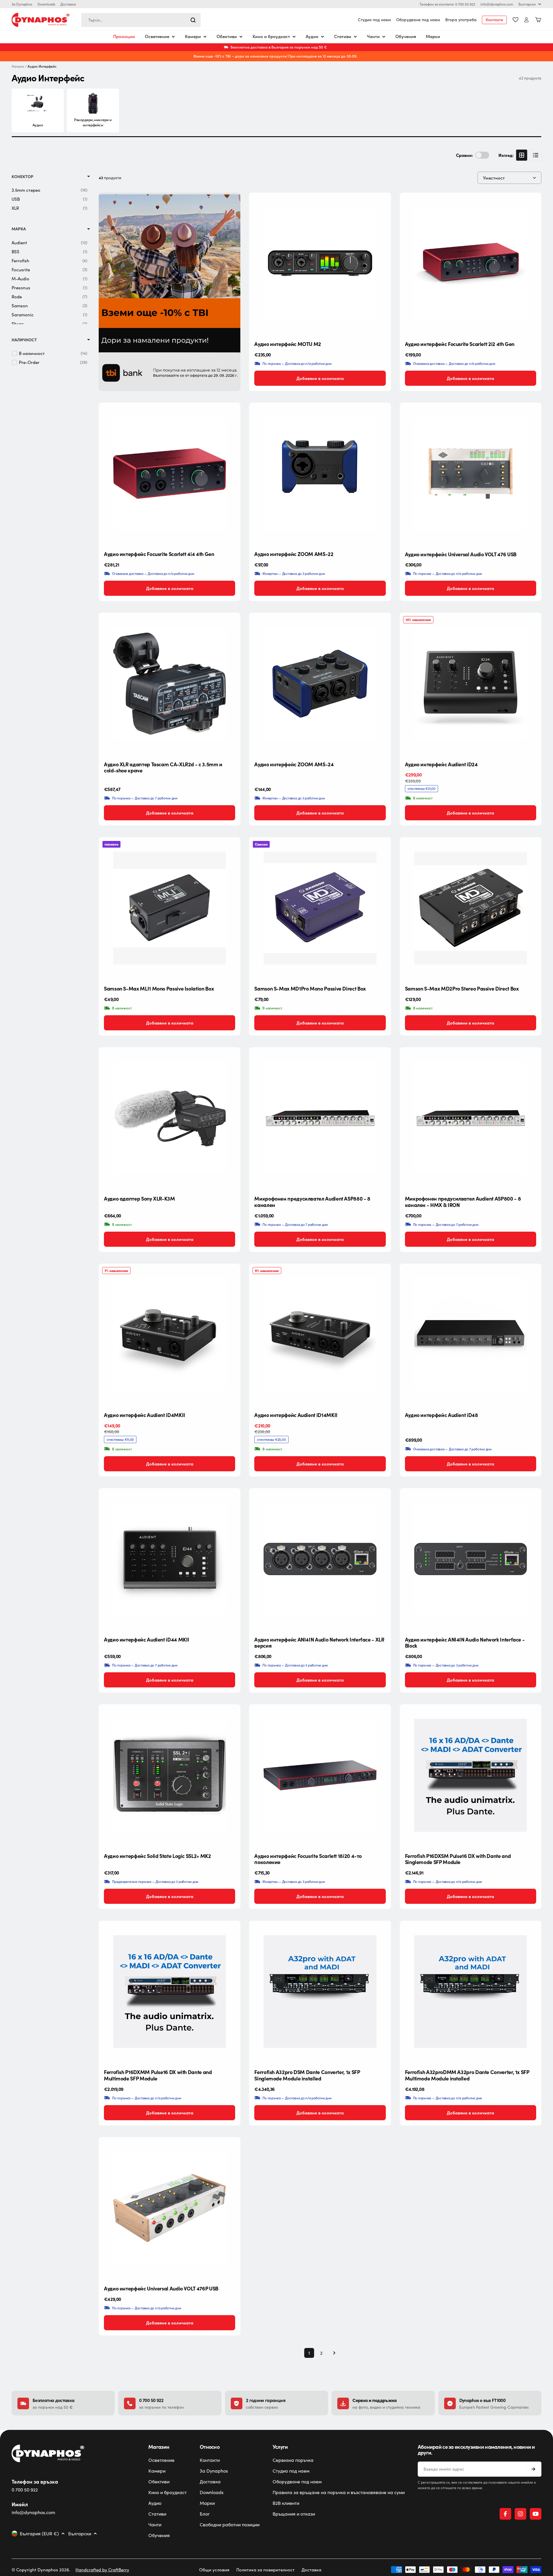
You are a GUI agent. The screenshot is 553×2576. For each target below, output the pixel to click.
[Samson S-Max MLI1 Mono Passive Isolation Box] (170, 908)
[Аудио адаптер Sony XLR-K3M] (170, 1118)
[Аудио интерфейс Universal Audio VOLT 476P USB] (170, 2208)
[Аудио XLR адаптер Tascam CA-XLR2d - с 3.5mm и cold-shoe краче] (170, 684)
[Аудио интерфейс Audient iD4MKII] (170, 1334)
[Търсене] (193, 20)
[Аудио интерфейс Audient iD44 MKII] (170, 1559)
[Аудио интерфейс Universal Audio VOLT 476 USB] (471, 473)
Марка (19, 229)
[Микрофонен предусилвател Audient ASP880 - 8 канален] (320, 1118)
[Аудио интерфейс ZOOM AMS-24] (320, 684)
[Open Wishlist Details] (516, 20)
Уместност (494, 178)
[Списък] (536, 155)
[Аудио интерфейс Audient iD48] (471, 1334)
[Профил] (526, 20)
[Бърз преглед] (382, 206)
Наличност (24, 340)
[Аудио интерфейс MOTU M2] (320, 263)
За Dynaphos (22, 4)
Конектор (22, 176)
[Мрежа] (522, 155)
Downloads (46, 4)
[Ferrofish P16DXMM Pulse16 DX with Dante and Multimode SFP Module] (170, 1992)
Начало (18, 66)
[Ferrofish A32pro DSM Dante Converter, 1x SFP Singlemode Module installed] (320, 1992)
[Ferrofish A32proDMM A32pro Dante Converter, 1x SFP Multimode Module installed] (471, 1992)
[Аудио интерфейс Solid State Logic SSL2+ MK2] (170, 1775)
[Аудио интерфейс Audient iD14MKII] (320, 1334)
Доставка (68, 4)
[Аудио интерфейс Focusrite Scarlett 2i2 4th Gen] (471, 263)
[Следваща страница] (332, 2353)
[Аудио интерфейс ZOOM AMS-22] (320, 473)
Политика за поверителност (265, 2570)
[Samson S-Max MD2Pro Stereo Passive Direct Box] (471, 908)
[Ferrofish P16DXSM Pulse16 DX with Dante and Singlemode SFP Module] (471, 1775)
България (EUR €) (39, 2534)
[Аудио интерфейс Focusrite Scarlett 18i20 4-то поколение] (320, 1775)
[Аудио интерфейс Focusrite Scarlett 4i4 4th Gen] (170, 473)
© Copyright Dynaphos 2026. (41, 2570)
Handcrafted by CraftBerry (102, 2570)
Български (527, 4)
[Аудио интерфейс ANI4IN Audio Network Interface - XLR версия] (320, 1559)
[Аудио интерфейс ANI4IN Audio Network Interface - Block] (471, 1559)
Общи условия (214, 2570)
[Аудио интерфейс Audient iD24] (471, 684)
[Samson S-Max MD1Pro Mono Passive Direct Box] (320, 908)
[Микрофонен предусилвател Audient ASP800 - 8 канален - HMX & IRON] (471, 1118)
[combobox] (141, 20)
